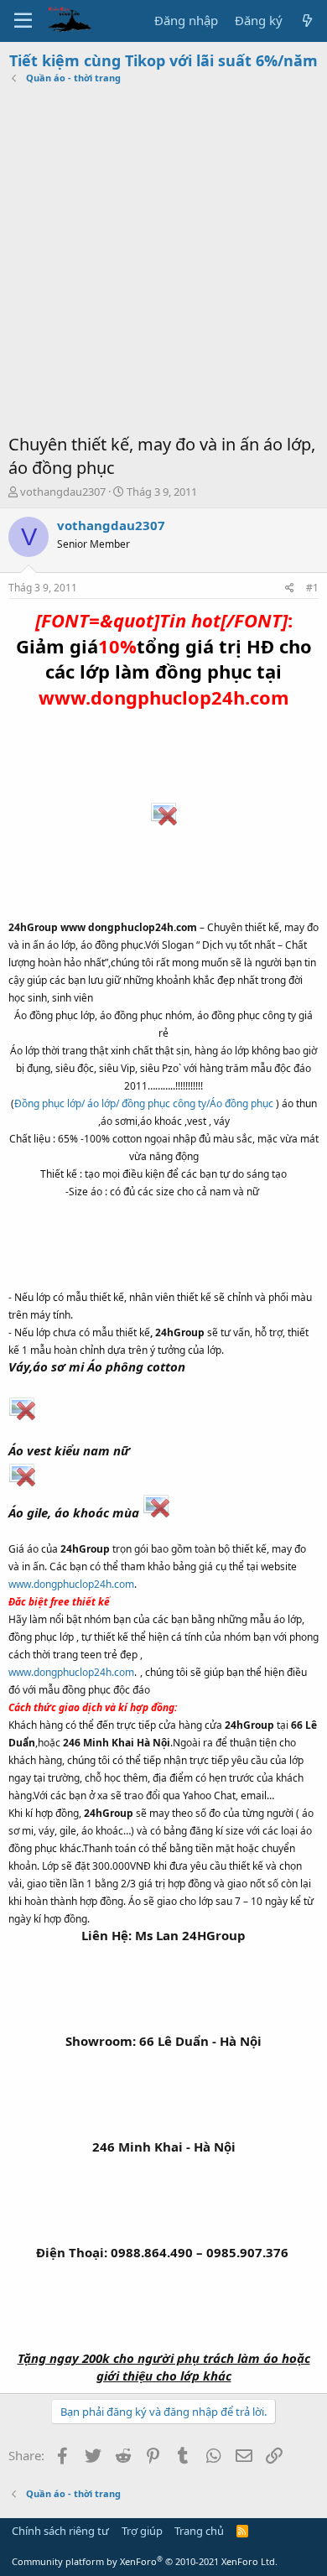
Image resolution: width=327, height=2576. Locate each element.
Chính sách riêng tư (60, 2531)
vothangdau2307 (63, 492)
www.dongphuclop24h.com (71, 1584)
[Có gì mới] (307, 21)
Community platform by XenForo (145, 2561)
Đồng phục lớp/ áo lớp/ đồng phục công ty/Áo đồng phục (144, 1103)
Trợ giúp (142, 2531)
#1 (312, 588)
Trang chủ (199, 2531)
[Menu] (23, 21)
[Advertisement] (163, 261)
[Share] (290, 588)
